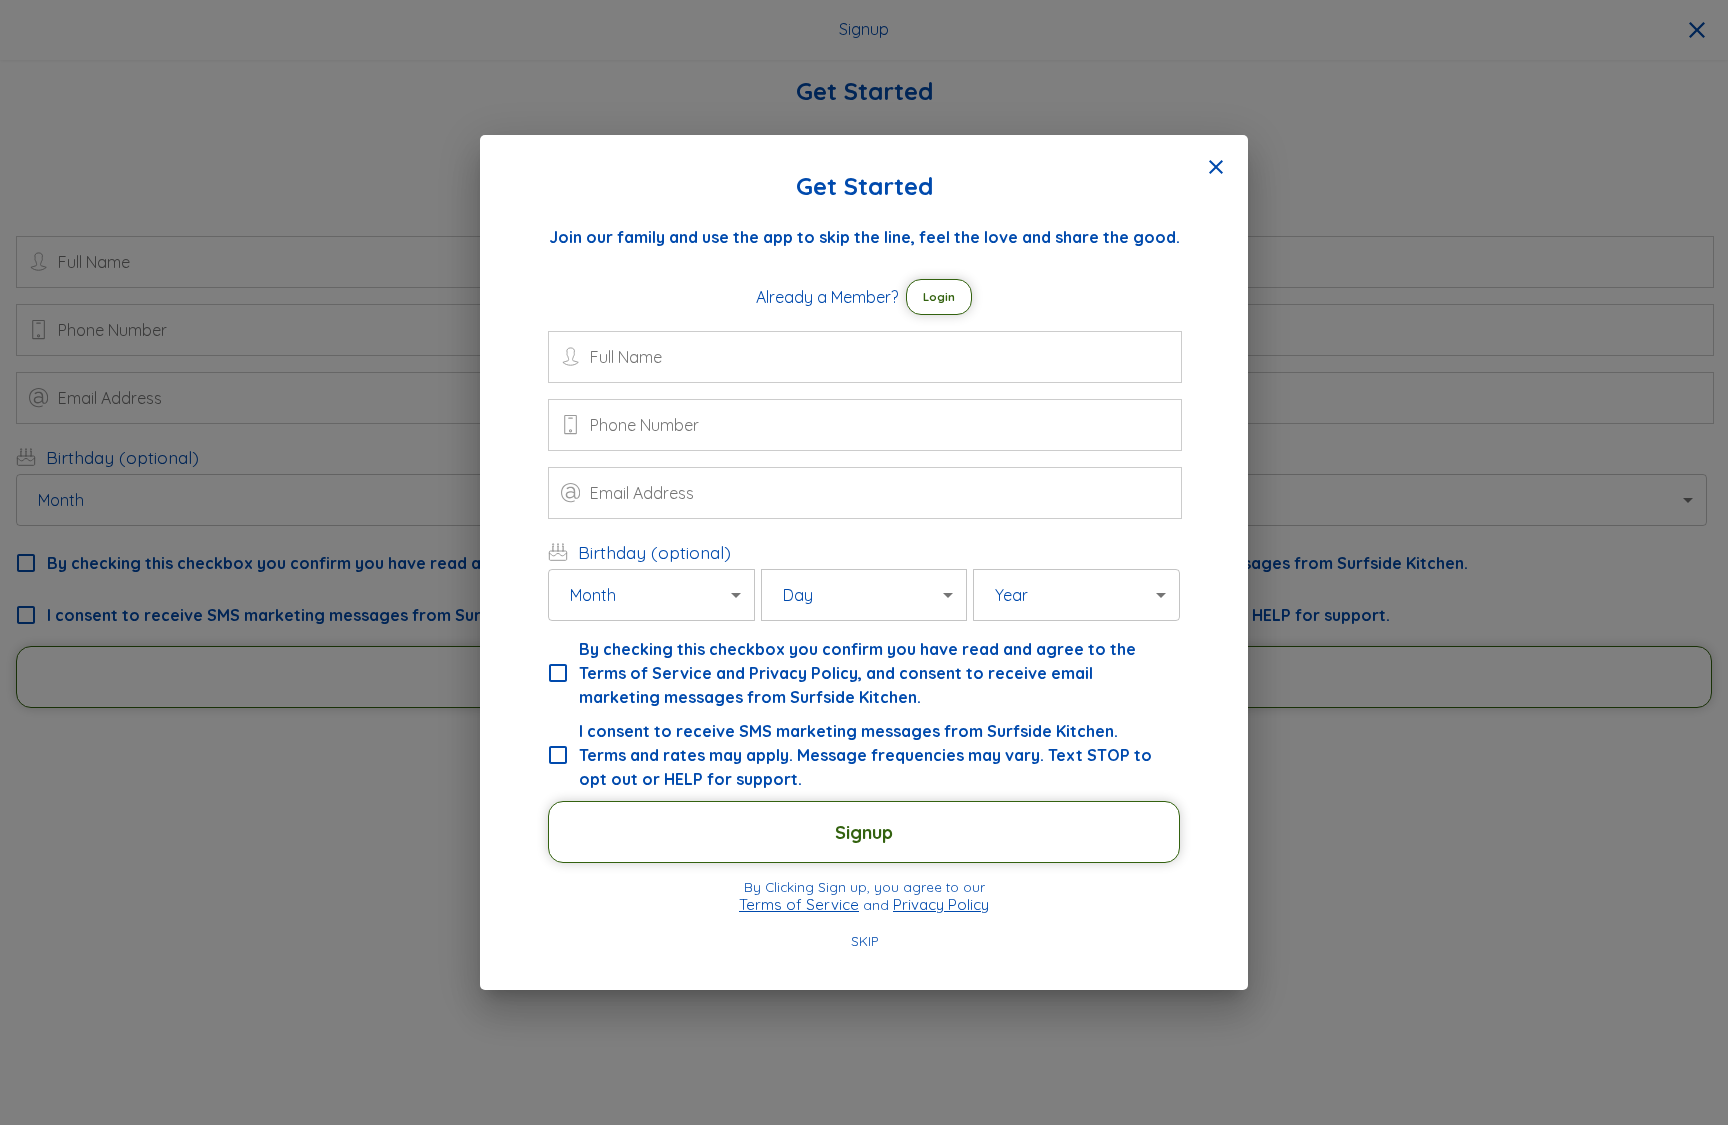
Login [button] (939, 297)
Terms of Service (799, 904)
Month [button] (593, 595)
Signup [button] (864, 832)
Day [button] (798, 595)
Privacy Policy (941, 904)
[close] (1216, 167)
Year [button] (1011, 595)
